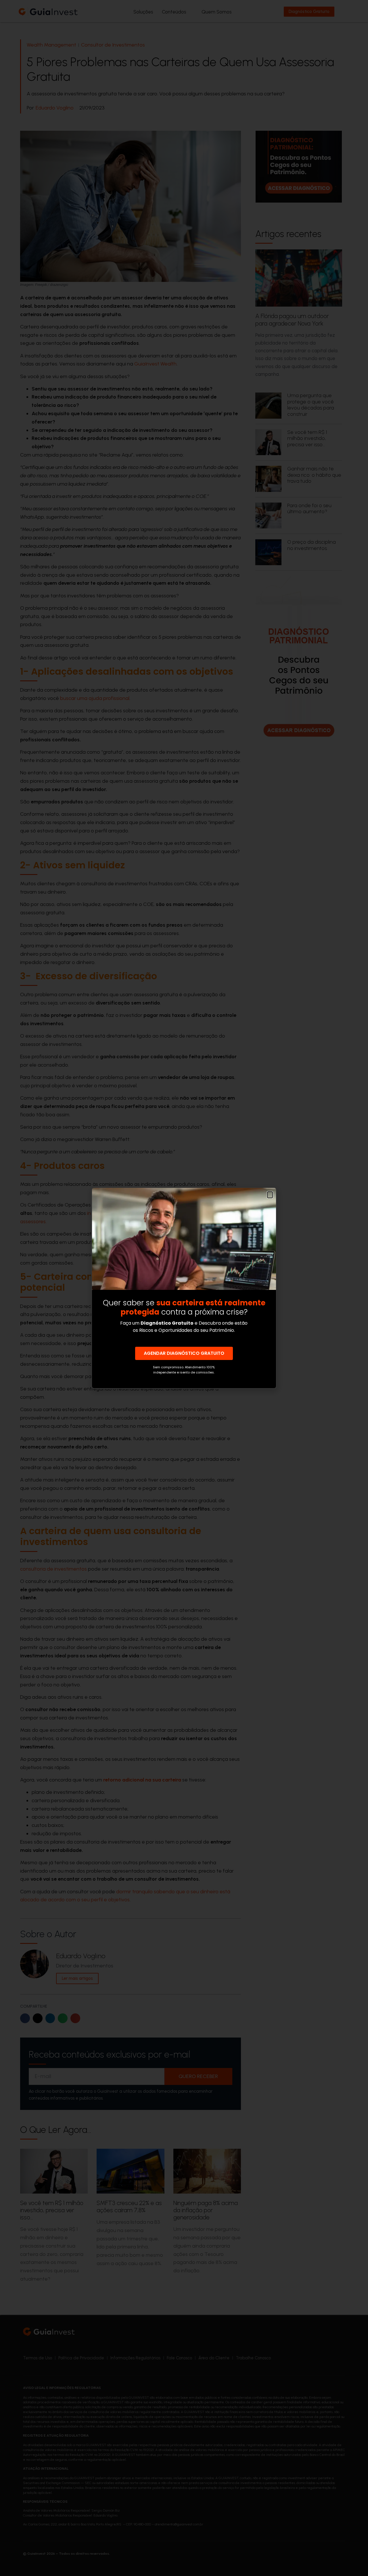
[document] (184, 1288)
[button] (270, 1195)
